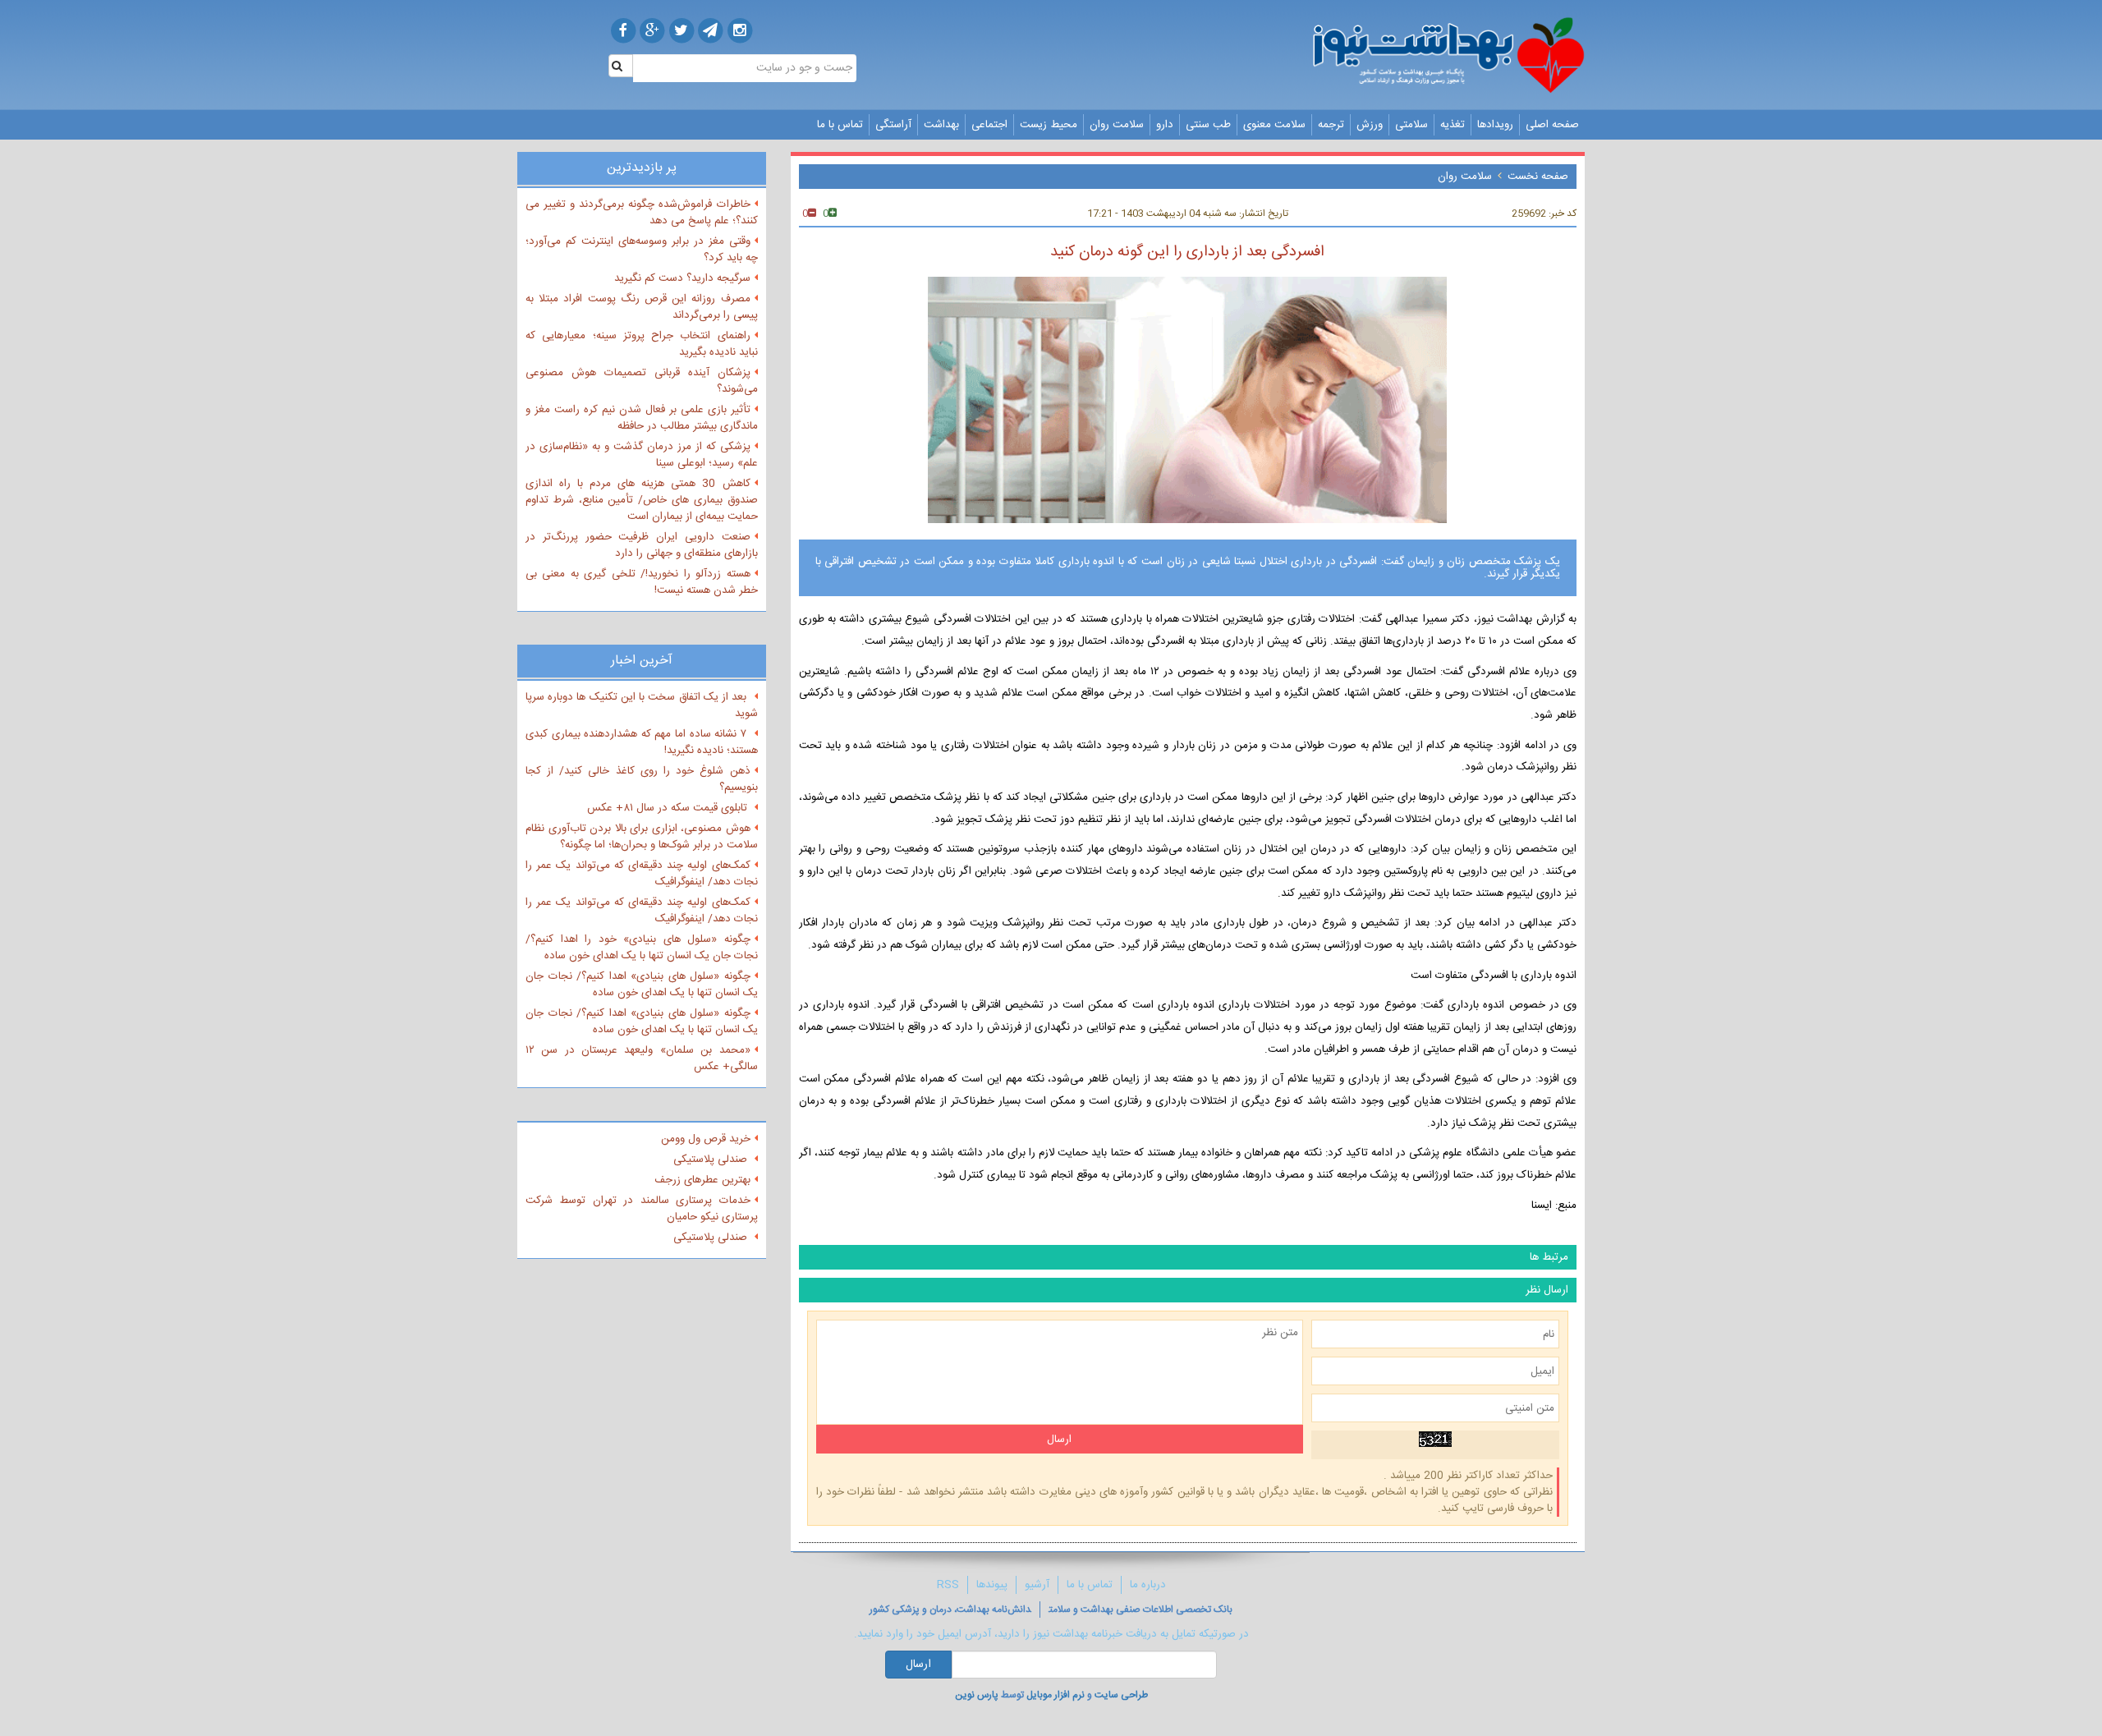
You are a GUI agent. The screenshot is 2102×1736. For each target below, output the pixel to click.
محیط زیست (1049, 125)
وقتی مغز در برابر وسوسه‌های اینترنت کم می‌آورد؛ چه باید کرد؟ (642, 250)
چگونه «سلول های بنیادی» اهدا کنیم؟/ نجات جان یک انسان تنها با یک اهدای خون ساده (642, 985)
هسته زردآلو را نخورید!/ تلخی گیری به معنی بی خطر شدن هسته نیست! (642, 582)
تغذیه (1453, 125)
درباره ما (1148, 1585)
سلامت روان (1117, 125)
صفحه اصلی (1552, 125)
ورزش (1370, 125)
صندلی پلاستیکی (712, 1160)
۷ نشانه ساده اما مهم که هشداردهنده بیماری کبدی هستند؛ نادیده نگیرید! (642, 742)
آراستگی (893, 125)
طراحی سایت (1121, 1695)
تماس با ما (840, 125)
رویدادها (1495, 125)
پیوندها (992, 1585)
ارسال (918, 1665)
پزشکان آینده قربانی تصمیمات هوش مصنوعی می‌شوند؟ (642, 381)
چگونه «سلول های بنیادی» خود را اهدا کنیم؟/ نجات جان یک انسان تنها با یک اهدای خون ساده (642, 948)
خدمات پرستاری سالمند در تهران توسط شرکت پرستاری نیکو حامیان (642, 1209)
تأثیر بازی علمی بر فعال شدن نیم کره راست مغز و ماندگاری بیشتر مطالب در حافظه (642, 418)
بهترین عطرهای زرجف (702, 1180)
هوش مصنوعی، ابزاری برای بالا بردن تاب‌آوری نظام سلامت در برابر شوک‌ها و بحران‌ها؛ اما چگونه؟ (642, 837)
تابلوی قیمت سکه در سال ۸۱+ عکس (669, 808)
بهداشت (941, 125)
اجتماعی (989, 125)
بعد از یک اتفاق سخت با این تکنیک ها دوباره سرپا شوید (642, 705)
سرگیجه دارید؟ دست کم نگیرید (682, 278)
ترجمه (1331, 125)
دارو (1165, 125)
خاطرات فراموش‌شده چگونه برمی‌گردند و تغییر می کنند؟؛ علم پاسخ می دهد (642, 213)
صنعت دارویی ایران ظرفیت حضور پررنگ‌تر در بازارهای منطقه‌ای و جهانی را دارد (642, 545)
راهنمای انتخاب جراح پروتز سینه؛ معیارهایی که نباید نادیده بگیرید (642, 344)
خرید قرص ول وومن (706, 1139)
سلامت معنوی (1274, 125)
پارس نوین (977, 1695)
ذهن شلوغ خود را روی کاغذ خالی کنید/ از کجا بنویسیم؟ (642, 779)
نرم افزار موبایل (1056, 1695)
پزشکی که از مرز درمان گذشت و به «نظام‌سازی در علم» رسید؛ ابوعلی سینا (642, 455)
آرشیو (1037, 1585)
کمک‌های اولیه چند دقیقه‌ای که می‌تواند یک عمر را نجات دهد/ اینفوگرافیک (642, 874)
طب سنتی (1208, 125)
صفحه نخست (1538, 177)
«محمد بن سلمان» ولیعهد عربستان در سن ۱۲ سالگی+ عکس (642, 1059)
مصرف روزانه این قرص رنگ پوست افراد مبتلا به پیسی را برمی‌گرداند (642, 307)
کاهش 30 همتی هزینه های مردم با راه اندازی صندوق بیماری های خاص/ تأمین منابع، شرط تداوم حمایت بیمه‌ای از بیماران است (642, 500)
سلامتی (1411, 125)
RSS (948, 1585)
